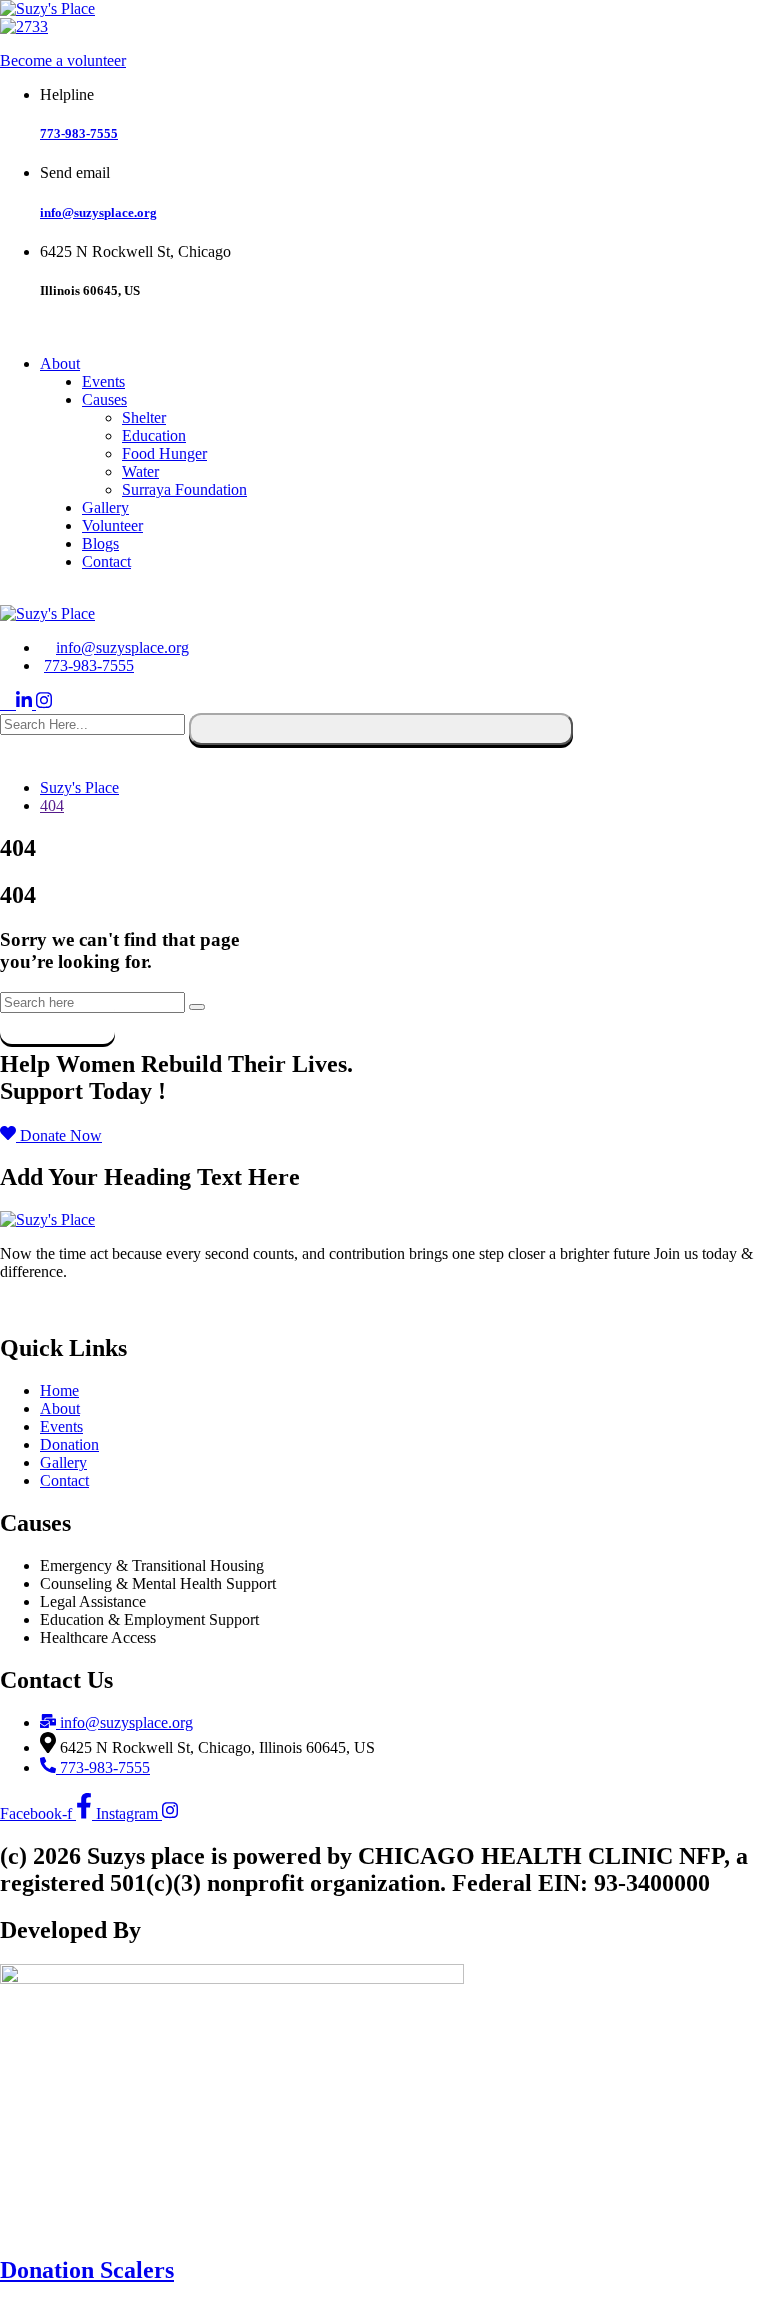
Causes (104, 399)
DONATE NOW (61, 595)
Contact (106, 561)
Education (154, 435)
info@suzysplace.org (98, 212)
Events (103, 381)
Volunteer (112, 525)
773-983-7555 (79, 133)
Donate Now (48, 1305)
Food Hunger (164, 453)
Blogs (100, 543)
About (60, 363)
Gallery (105, 507)
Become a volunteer (63, 60)
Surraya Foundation (184, 489)
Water (140, 471)
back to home (57, 1021)
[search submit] (381, 729)
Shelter (144, 417)
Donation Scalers (87, 2270)
